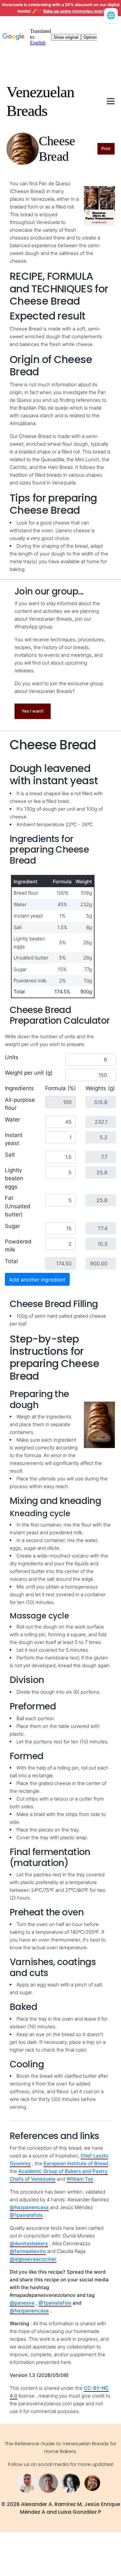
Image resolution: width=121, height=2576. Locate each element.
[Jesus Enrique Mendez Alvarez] (48, 2483)
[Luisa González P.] (70, 2483)
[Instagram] (92, 2483)
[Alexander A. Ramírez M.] (26, 2483)
